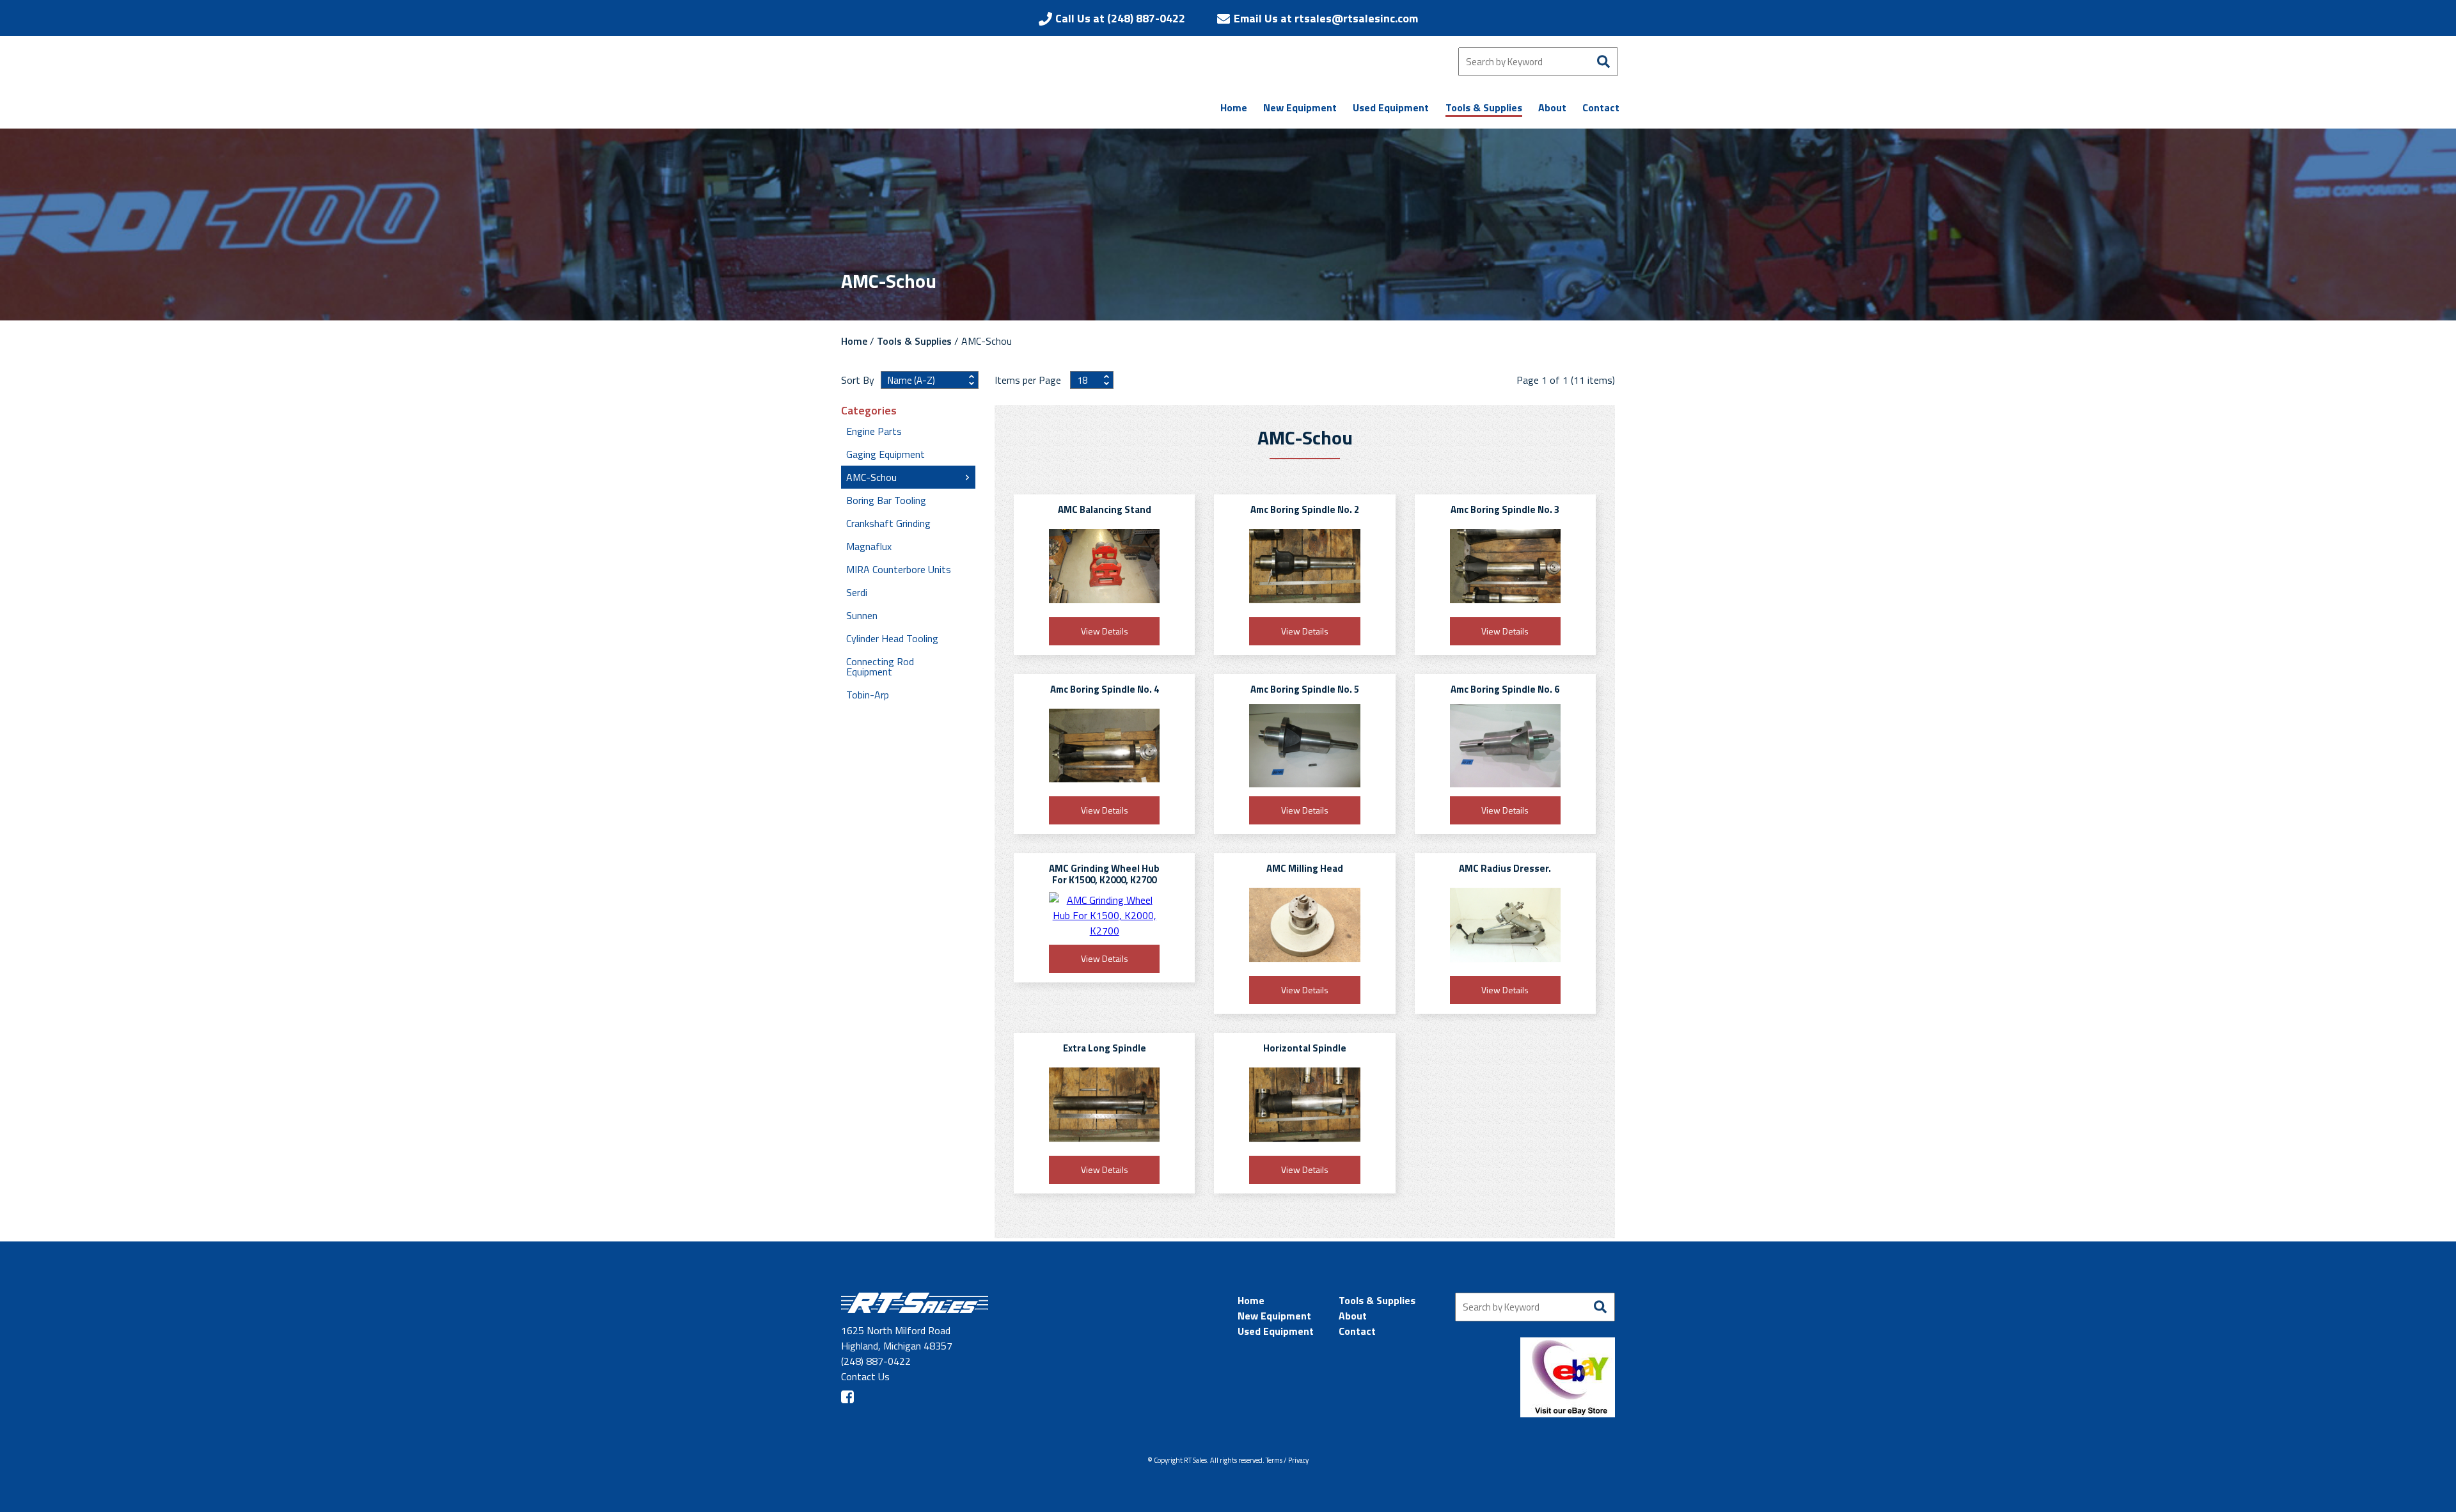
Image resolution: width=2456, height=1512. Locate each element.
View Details (1105, 631)
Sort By (858, 380)
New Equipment (1274, 1316)
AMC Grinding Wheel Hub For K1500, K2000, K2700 (1104, 874)
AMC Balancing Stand (1105, 509)
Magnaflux (869, 546)
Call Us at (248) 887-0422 (1120, 18)
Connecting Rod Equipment (880, 666)
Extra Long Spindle (1105, 1048)
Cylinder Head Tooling (892, 638)
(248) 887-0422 (876, 1361)
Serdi (857, 592)
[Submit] (1604, 62)
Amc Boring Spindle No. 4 (1105, 689)
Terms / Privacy (1287, 1460)
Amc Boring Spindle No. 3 (1505, 509)
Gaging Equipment (886, 454)
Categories (869, 411)
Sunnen (862, 615)
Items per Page (1029, 380)
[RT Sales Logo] (969, 89)
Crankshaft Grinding (888, 523)
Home (854, 341)
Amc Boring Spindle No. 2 (1305, 509)
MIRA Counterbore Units (899, 569)
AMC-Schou (871, 477)
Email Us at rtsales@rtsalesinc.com (1326, 18)
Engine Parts (874, 431)
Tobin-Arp (868, 695)
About (1353, 1316)
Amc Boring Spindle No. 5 (1305, 689)
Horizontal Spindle (1305, 1048)
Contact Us (865, 1376)
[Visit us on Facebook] (847, 1397)
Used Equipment (1276, 1331)
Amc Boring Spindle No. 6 (1505, 689)
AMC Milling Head (1305, 868)
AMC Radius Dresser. (1505, 868)
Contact (1357, 1331)
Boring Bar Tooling (886, 500)
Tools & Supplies (914, 341)
